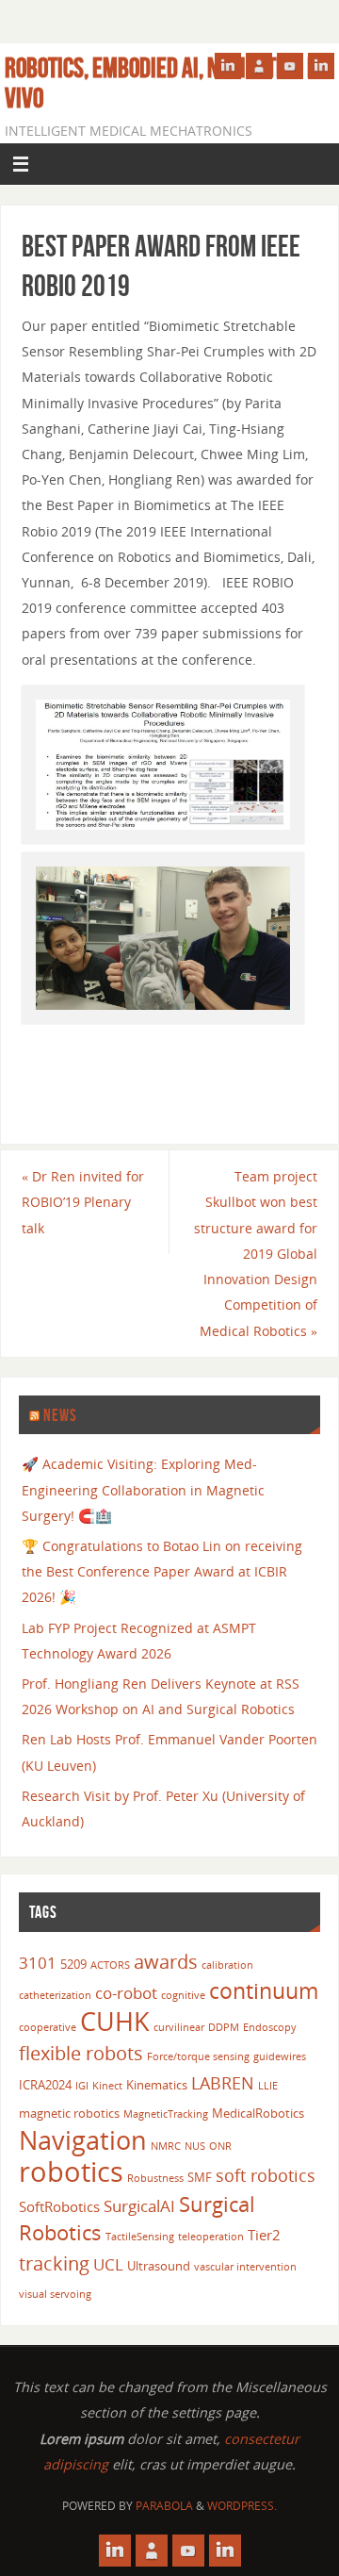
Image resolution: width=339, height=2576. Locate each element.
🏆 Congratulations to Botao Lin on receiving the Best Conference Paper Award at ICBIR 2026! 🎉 (162, 1571)
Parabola (164, 2506)
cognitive (183, 1995)
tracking (54, 2263)
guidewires (280, 2056)
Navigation (83, 2140)
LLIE (268, 2086)
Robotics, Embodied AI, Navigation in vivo (164, 83)
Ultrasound (159, 2266)
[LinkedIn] (228, 66)
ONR (220, 2146)
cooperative (48, 2027)
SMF (200, 2177)
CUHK (115, 2021)
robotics (71, 2171)
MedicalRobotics (258, 2113)
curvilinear (179, 2027)
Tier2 (264, 2235)
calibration (227, 1965)
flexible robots (81, 2053)
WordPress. (242, 2506)
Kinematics (157, 2085)
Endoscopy (270, 2027)
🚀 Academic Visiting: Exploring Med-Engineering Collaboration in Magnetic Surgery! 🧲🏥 (143, 1489)
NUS (195, 2146)
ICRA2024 (45, 2085)
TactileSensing (140, 2237)
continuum (264, 1990)
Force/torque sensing (198, 2056)
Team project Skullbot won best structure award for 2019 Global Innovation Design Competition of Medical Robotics (256, 1253)
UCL (108, 2264)
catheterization (55, 1995)
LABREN (223, 2082)
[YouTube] (290, 66)
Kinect (107, 2086)
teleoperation (211, 2237)
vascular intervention (245, 2267)
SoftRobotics (59, 2206)
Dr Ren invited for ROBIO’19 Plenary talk (83, 1202)
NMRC (166, 2146)
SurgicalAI (139, 2206)
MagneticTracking (166, 2114)
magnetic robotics (69, 2113)
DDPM (224, 2027)
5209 (73, 1964)
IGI (82, 2086)
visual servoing (55, 2294)
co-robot (126, 1993)
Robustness (155, 2178)
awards (166, 1961)
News (60, 1415)
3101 (38, 1963)
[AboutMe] (259, 66)
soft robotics (266, 2175)
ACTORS (110, 1965)
